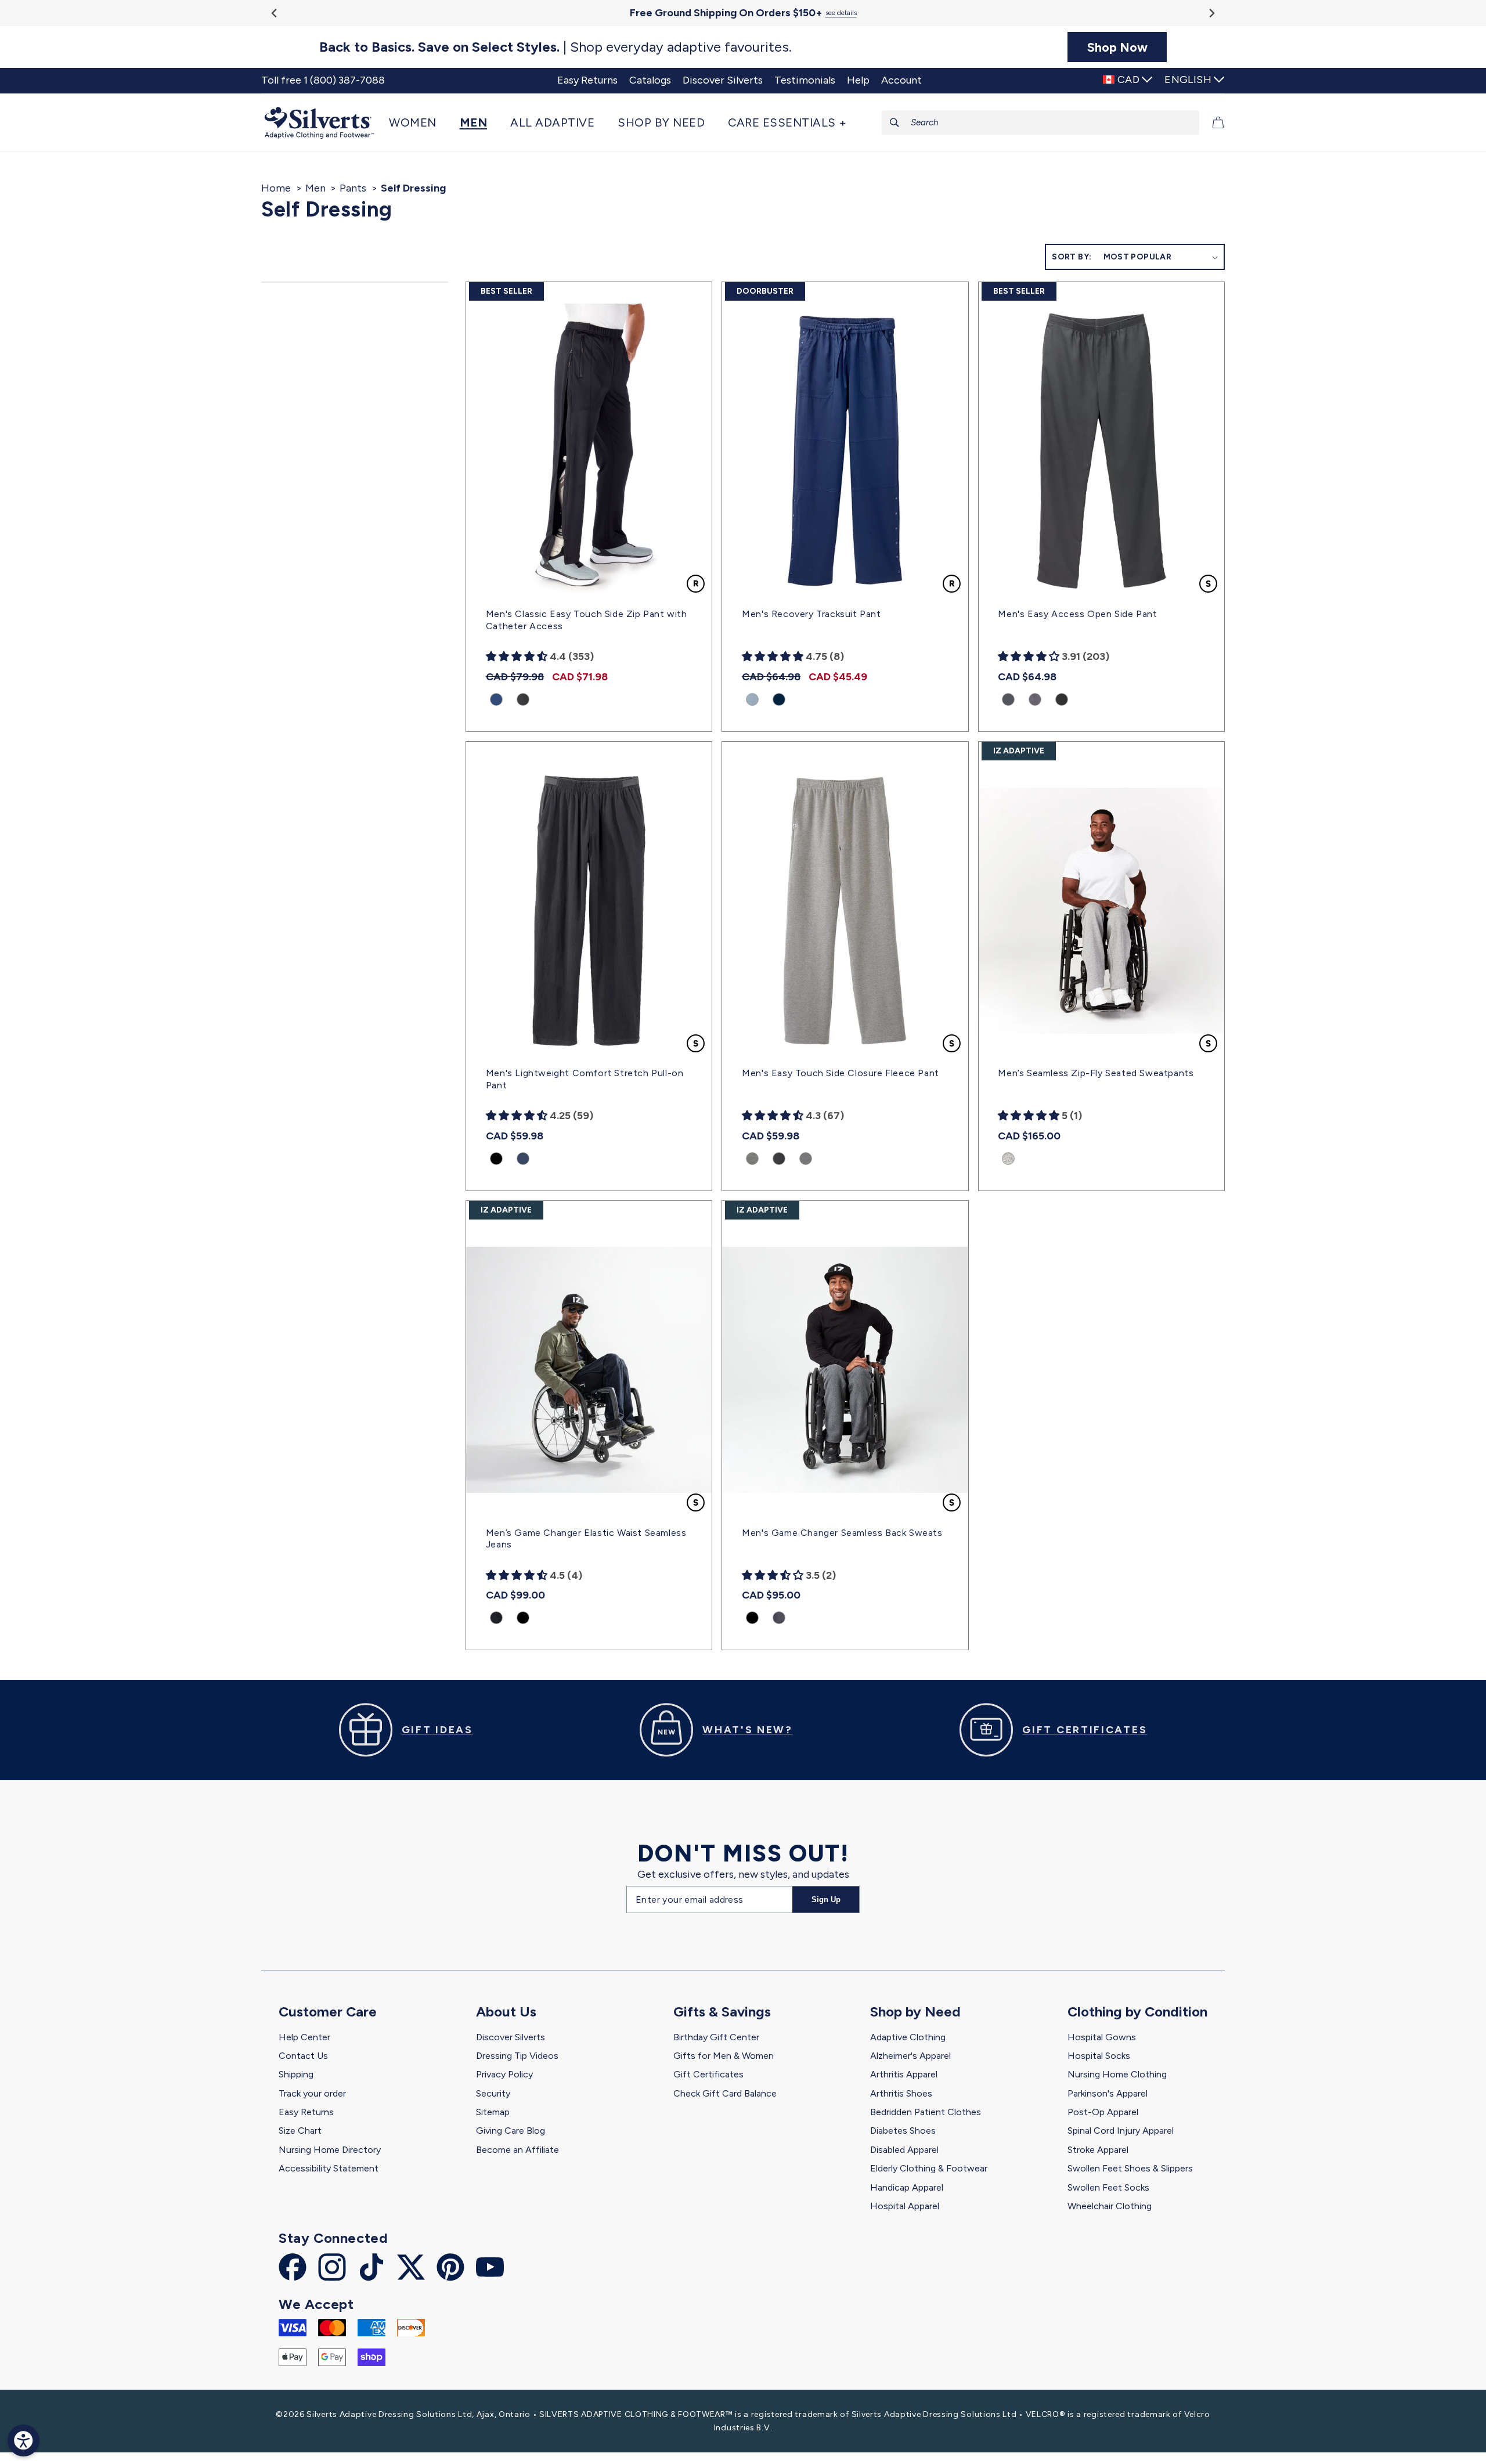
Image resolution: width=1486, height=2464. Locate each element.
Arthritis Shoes (901, 2093)
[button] (419, 122)
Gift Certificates (708, 2074)
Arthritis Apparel (904, 2074)
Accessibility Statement (329, 2168)
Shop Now (1117, 47)
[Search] (895, 122)
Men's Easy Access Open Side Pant (1077, 614)
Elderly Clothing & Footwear (929, 2168)
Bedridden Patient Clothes (926, 2112)
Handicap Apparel (907, 2187)
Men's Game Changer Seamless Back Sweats (842, 1533)
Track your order (312, 2093)
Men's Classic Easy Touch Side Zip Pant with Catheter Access (587, 620)
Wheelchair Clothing (1110, 2206)
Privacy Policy (504, 2074)
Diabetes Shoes (903, 2131)
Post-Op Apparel (1103, 2112)
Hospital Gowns (1102, 2037)
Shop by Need (915, 2012)
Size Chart (300, 2131)
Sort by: (1072, 257)
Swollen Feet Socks (1108, 2187)
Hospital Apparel (905, 2206)
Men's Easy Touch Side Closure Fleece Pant (841, 1073)
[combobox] (1041, 122)
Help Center (304, 2037)
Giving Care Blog (511, 2131)
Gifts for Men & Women (724, 2056)
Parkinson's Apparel (1108, 2093)
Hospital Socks (1099, 2056)
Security (493, 2093)
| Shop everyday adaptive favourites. (556, 47)
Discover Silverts (511, 2037)
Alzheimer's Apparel (910, 2056)
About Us (506, 2012)
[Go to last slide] (275, 13)
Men (315, 188)
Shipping (296, 2074)
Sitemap (493, 2112)
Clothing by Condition (1137, 2012)
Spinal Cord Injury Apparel (1121, 2131)
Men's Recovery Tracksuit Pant (811, 614)
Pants (353, 188)
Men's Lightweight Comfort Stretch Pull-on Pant (585, 1079)
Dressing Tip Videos (517, 2056)
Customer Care (328, 2012)
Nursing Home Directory (330, 2150)
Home (276, 188)
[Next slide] (1211, 13)
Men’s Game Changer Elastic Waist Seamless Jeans (586, 1539)
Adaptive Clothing (908, 2037)
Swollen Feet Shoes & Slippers (1130, 2168)
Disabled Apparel (904, 2150)
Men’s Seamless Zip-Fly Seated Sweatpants (1096, 1073)
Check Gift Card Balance (725, 2093)
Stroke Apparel (1098, 2150)
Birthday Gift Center (716, 2037)
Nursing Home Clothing (1117, 2074)
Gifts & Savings (722, 2012)
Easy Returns (306, 2112)
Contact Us (303, 2056)
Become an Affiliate (517, 2150)
